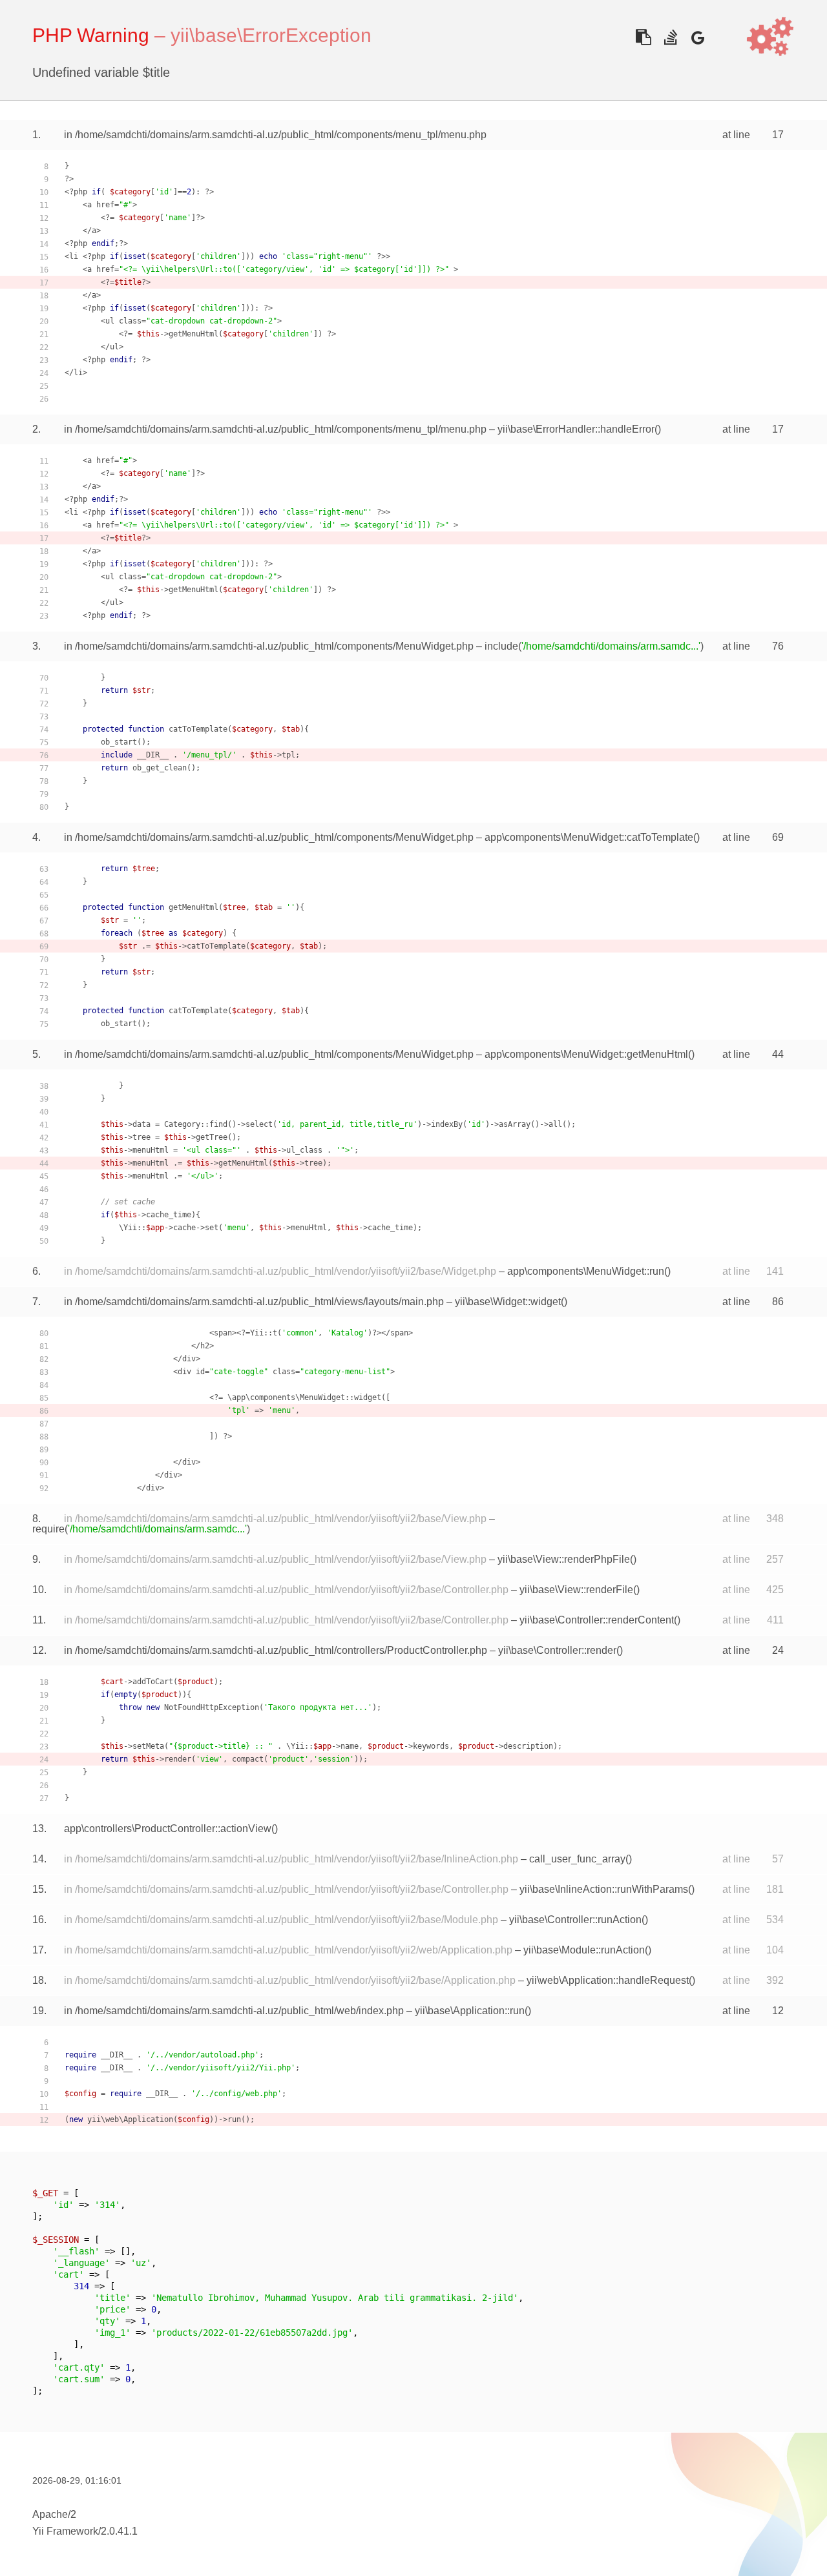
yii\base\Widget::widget (508, 1302)
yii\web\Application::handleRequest (608, 1980)
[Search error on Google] (697, 37)
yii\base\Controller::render (557, 1650)
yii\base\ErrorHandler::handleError (576, 429)
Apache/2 (54, 2514)
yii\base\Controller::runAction (575, 1920)
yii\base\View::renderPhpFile (564, 1559)
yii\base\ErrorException (271, 35)
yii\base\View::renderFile (576, 1590)
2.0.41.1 (119, 2531)
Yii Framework (65, 2531)
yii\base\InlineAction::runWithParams (604, 1889)
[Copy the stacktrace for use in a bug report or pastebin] (643, 37)
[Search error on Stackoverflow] (670, 37)
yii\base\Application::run (470, 2011)
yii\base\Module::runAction (584, 1950)
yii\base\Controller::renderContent (597, 1620)
